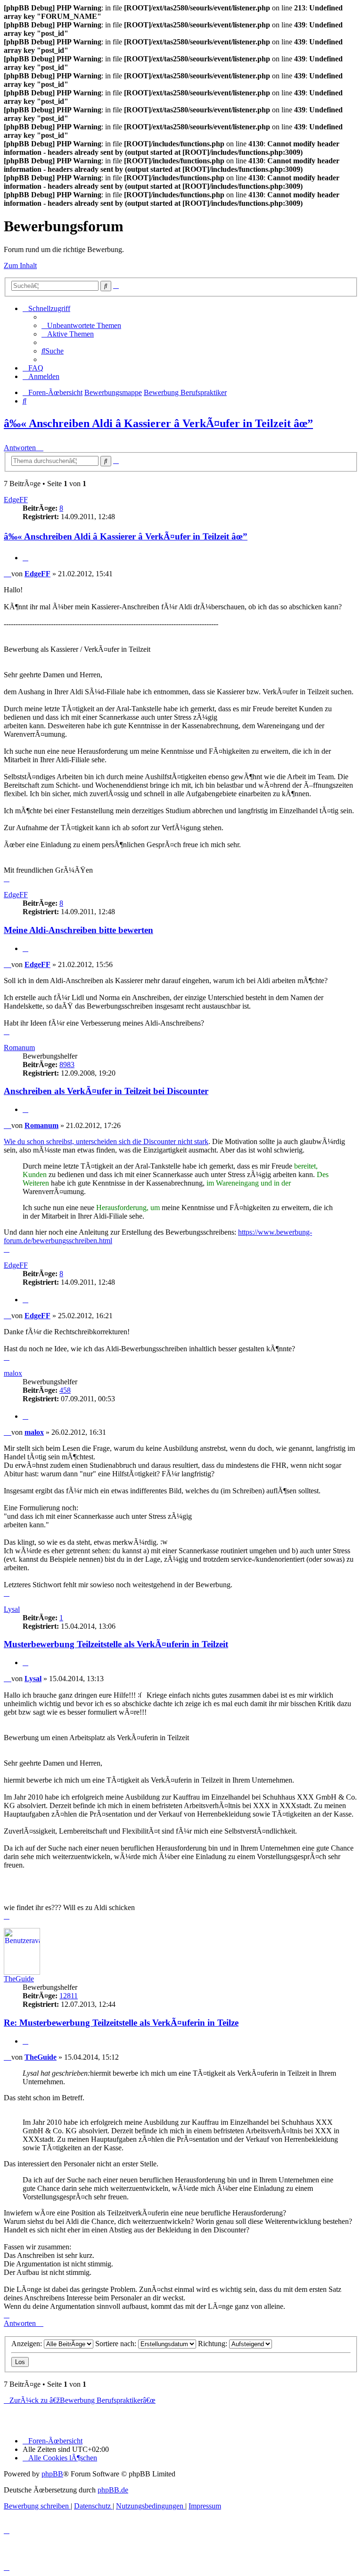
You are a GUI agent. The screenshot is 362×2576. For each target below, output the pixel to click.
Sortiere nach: (117, 2344)
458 (65, 1390)
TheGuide (19, 1979)
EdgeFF (16, 500)
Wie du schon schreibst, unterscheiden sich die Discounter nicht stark (106, 1141)
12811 (69, 1996)
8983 (67, 1065)
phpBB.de (113, 2490)
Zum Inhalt (20, 265)
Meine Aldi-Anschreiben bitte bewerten (78, 930)
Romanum (19, 1048)
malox (13, 1373)
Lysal (12, 1609)
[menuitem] (81, 325)
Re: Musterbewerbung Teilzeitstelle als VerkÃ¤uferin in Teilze (121, 2023)
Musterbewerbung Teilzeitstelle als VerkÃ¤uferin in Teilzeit (116, 1644)
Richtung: (214, 2344)
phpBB (52, 2474)
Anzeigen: (28, 2344)
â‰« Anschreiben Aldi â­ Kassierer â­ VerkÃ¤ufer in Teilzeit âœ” (158, 423)
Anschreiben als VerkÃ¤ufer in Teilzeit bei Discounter (106, 1091)
